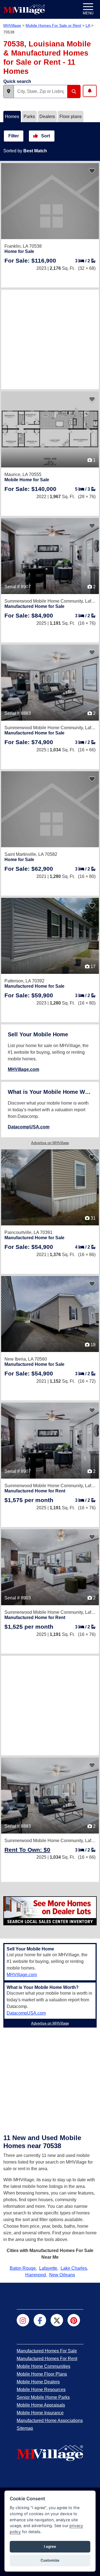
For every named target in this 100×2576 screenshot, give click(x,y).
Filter (14, 136)
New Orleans (62, 2275)
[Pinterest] (74, 2320)
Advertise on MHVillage (50, 1143)
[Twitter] (57, 2320)
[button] (9, 91)
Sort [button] (45, 136)
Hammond (36, 2275)
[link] (30, 261)
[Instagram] (23, 2320)
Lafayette (48, 2268)
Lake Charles (74, 2268)
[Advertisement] (50, 339)
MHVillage (12, 25)
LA (88, 25)
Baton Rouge (23, 2268)
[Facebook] (40, 2320)
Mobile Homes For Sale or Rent (53, 25)
